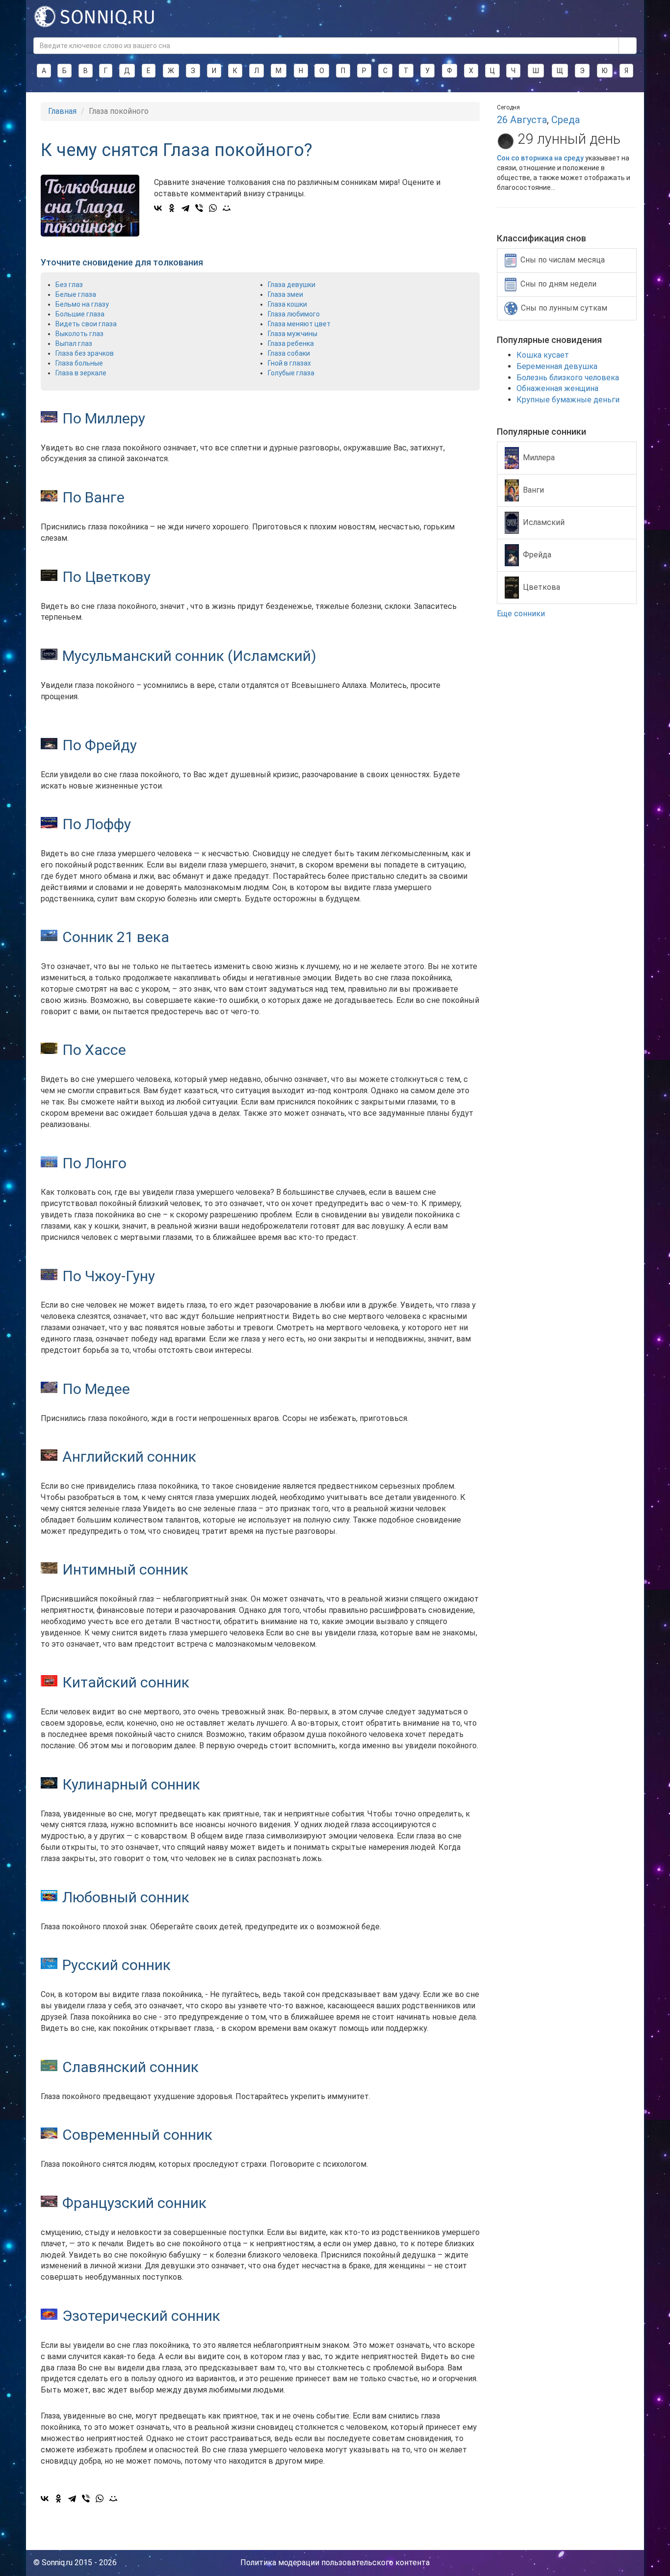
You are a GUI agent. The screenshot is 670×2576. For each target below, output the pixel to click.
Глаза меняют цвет (299, 324)
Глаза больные (79, 363)
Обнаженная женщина (557, 388)
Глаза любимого (294, 314)
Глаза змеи (285, 294)
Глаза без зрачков (85, 353)
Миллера (539, 457)
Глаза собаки (289, 353)
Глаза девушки (292, 285)
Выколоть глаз (79, 334)
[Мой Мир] (227, 208)
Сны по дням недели (558, 284)
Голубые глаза (291, 373)
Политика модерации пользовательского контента (335, 2563)
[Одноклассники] (172, 208)
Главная (62, 111)
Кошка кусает (543, 355)
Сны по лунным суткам (564, 308)
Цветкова (541, 587)
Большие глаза (80, 314)
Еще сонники (522, 614)
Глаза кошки (287, 304)
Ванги (533, 489)
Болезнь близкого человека (568, 378)
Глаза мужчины (293, 334)
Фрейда (537, 554)
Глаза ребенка (291, 343)
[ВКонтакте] (158, 208)
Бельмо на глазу (82, 304)
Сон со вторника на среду (540, 158)
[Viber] (199, 208)
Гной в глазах (289, 363)
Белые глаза (76, 294)
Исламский (544, 522)
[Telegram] (185, 208)
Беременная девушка (557, 366)
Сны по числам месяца (563, 260)
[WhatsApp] (213, 208)
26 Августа (522, 120)
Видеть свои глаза (86, 324)
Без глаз (69, 285)
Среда (566, 120)
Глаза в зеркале (81, 373)
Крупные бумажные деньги (568, 400)
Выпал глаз (74, 343)
